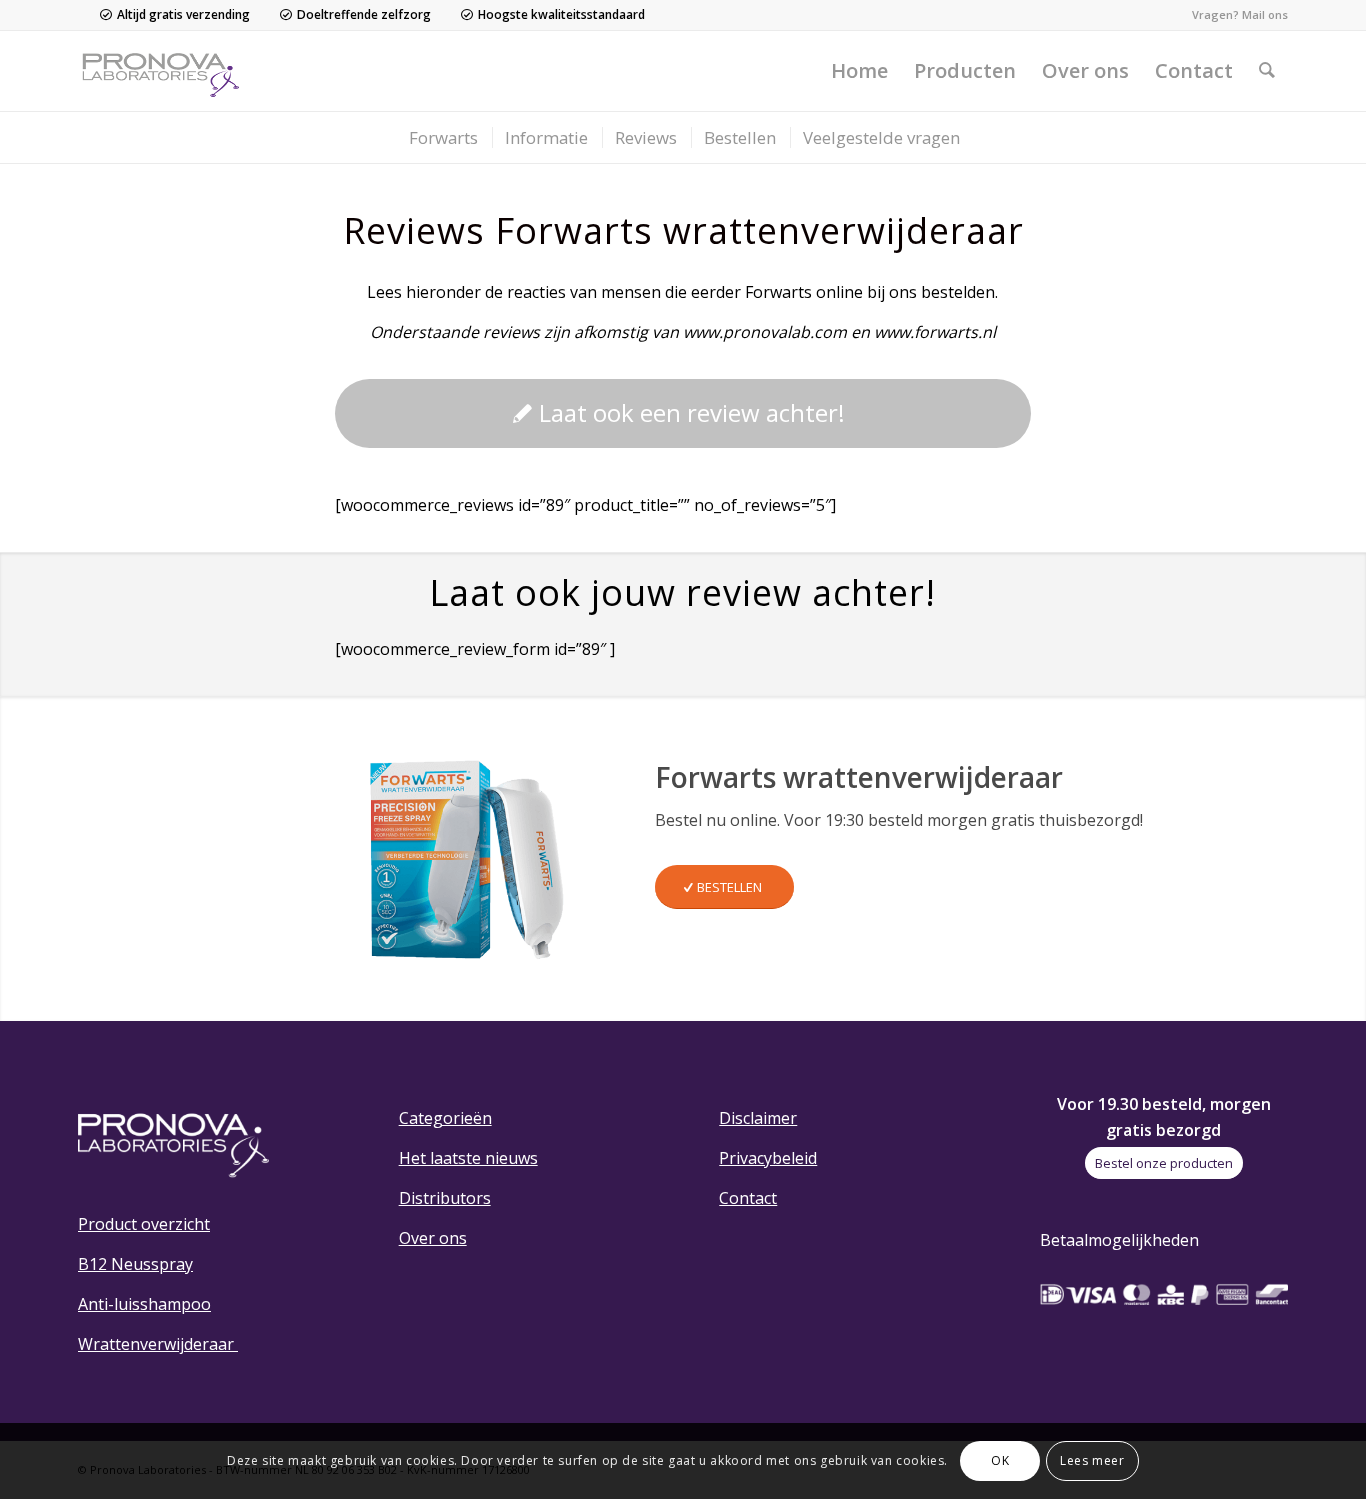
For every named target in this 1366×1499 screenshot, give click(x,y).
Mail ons (1265, 14)
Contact (748, 1198)
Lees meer (1092, 1460)
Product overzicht (144, 1224)
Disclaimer (758, 1118)
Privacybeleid (768, 1158)
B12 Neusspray (135, 1264)
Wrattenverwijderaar (158, 1344)
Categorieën (445, 1118)
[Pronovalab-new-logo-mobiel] (165, 71)
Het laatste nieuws (468, 1158)
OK (1000, 1460)
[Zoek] (1267, 71)
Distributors (445, 1198)
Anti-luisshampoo (144, 1304)
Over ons (433, 1238)
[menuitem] (859, 71)
